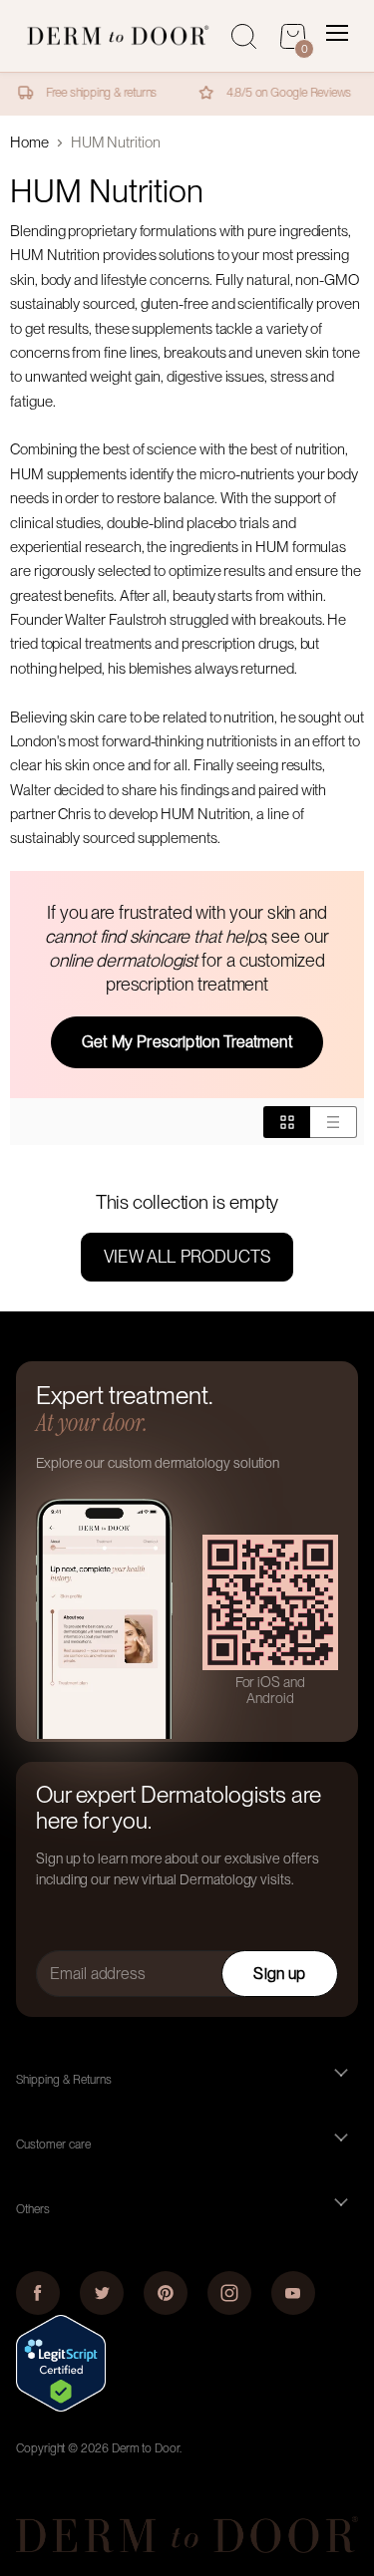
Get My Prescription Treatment (187, 1042)
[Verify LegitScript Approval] (61, 2407)
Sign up (279, 1974)
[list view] (334, 1122)
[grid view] (287, 1122)
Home (29, 143)
